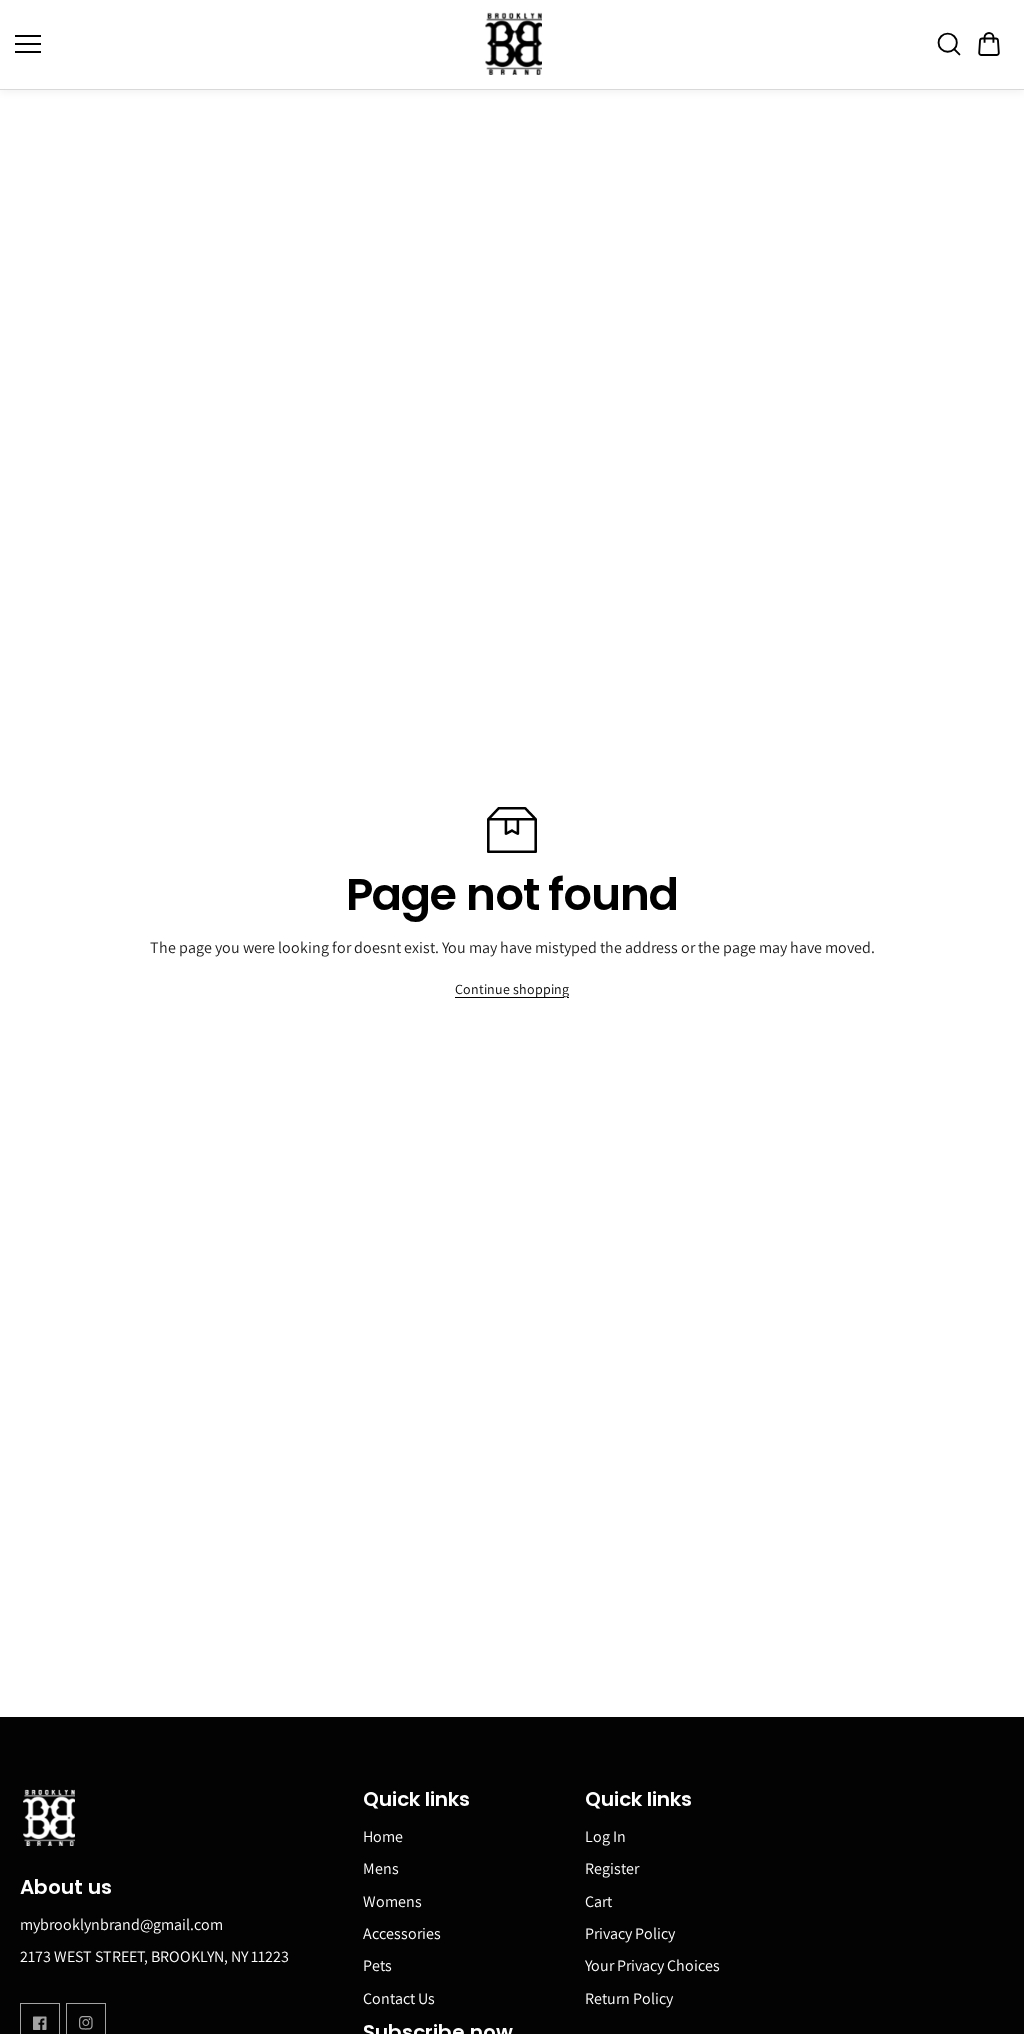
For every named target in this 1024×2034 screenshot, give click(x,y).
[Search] (949, 44)
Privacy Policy (630, 1933)
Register (612, 1868)
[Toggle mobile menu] (243, 44)
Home (383, 1836)
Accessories (402, 1933)
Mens (381, 1868)
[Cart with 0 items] (989, 44)
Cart (598, 1901)
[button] (989, 44)
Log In (605, 1836)
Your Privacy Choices (652, 1965)
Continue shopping (512, 989)
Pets (377, 1965)
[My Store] (512, 44)
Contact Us (399, 1998)
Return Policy (629, 1998)
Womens (392, 1901)
